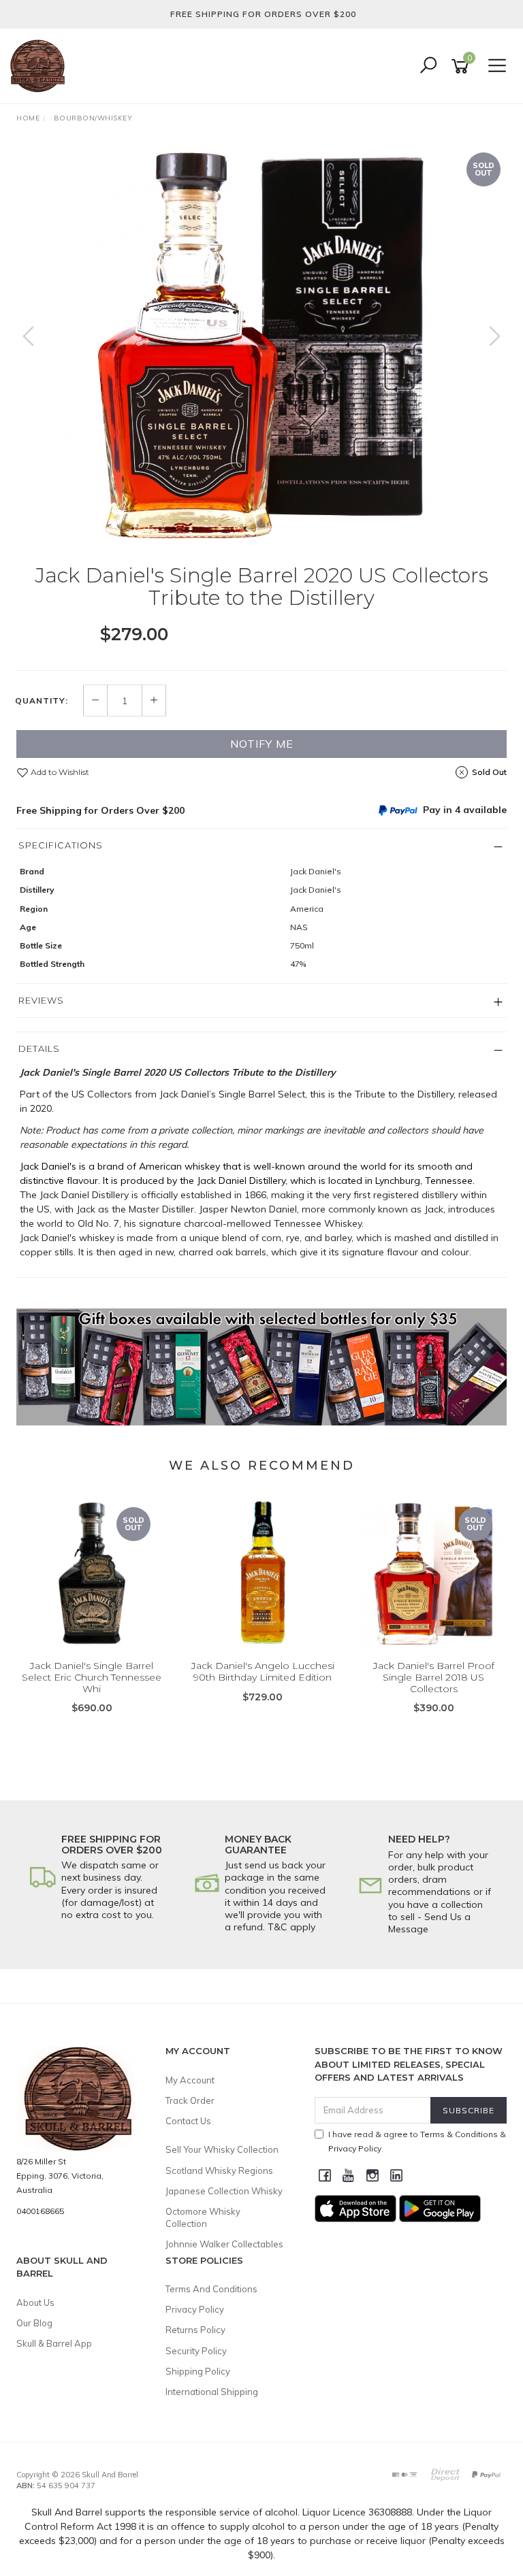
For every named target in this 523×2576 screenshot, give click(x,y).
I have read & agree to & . (417, 2141)
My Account (190, 2080)
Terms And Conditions (211, 2289)
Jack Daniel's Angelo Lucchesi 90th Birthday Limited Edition (263, 1671)
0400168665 (40, 2211)
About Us (35, 2302)
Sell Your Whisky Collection (222, 2149)
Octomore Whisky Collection (203, 2217)
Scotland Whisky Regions (219, 2170)
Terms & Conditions (459, 2134)
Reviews (41, 1000)
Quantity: (42, 701)
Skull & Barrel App (54, 2343)
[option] (261, 350)
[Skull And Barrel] (41, 65)
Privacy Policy (195, 2309)
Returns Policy (195, 2330)
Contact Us (188, 2121)
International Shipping (212, 2392)
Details (39, 1048)
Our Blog (34, 2323)
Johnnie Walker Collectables (224, 2244)
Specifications (61, 845)
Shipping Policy (198, 2371)
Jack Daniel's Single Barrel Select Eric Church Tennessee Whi (92, 1677)
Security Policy (196, 2351)
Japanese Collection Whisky (224, 2191)
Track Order (190, 2100)
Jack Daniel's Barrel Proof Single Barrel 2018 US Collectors (434, 1677)
